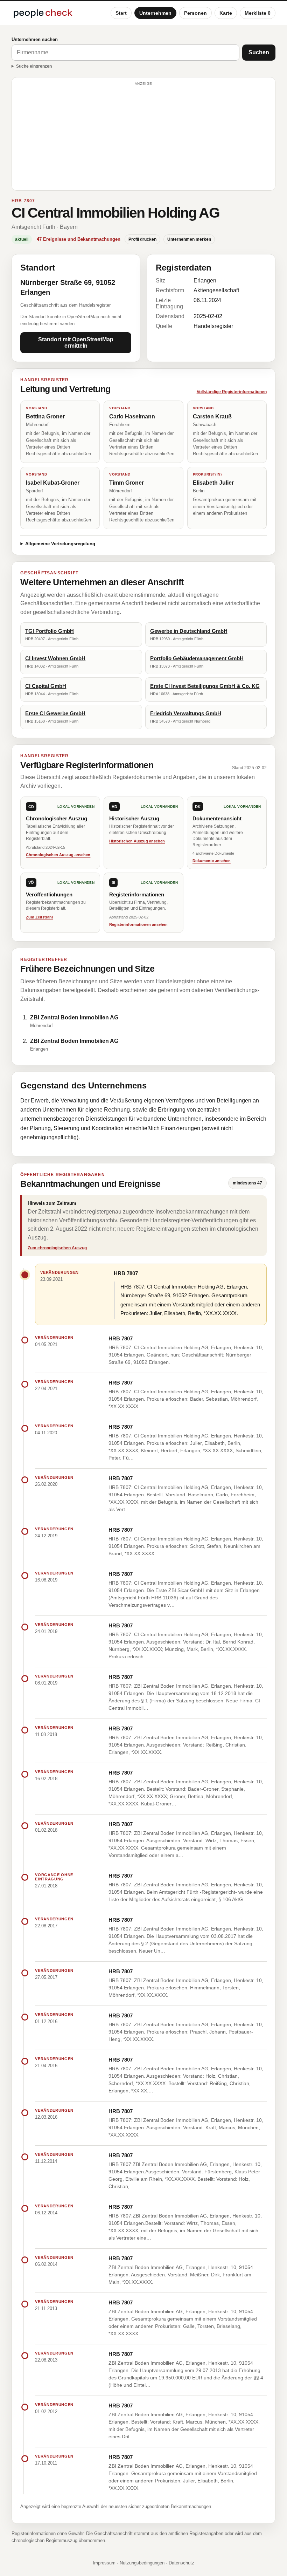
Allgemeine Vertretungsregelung (60, 544)
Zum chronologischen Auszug (57, 1248)
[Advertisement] (143, 137)
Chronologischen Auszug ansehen (58, 855)
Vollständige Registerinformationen (232, 392)
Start (121, 13)
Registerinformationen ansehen (138, 924)
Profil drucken (142, 239)
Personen (195, 13)
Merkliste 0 (258, 13)
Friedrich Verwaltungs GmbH (186, 713)
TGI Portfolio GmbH (50, 631)
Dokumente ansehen (212, 861)
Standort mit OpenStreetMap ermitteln (76, 343)
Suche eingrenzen (34, 66)
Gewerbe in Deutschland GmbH (189, 631)
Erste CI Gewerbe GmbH (55, 713)
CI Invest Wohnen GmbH (55, 658)
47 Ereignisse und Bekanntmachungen (79, 239)
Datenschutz (181, 2563)
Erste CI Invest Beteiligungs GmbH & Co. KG (205, 686)
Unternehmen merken (189, 239)
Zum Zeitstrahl (39, 917)
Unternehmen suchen (35, 39)
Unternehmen (155, 13)
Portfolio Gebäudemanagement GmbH (197, 658)
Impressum (104, 2563)
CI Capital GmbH (46, 686)
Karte (226, 13)
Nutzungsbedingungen (142, 2563)
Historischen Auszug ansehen (137, 841)
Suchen (259, 52)
